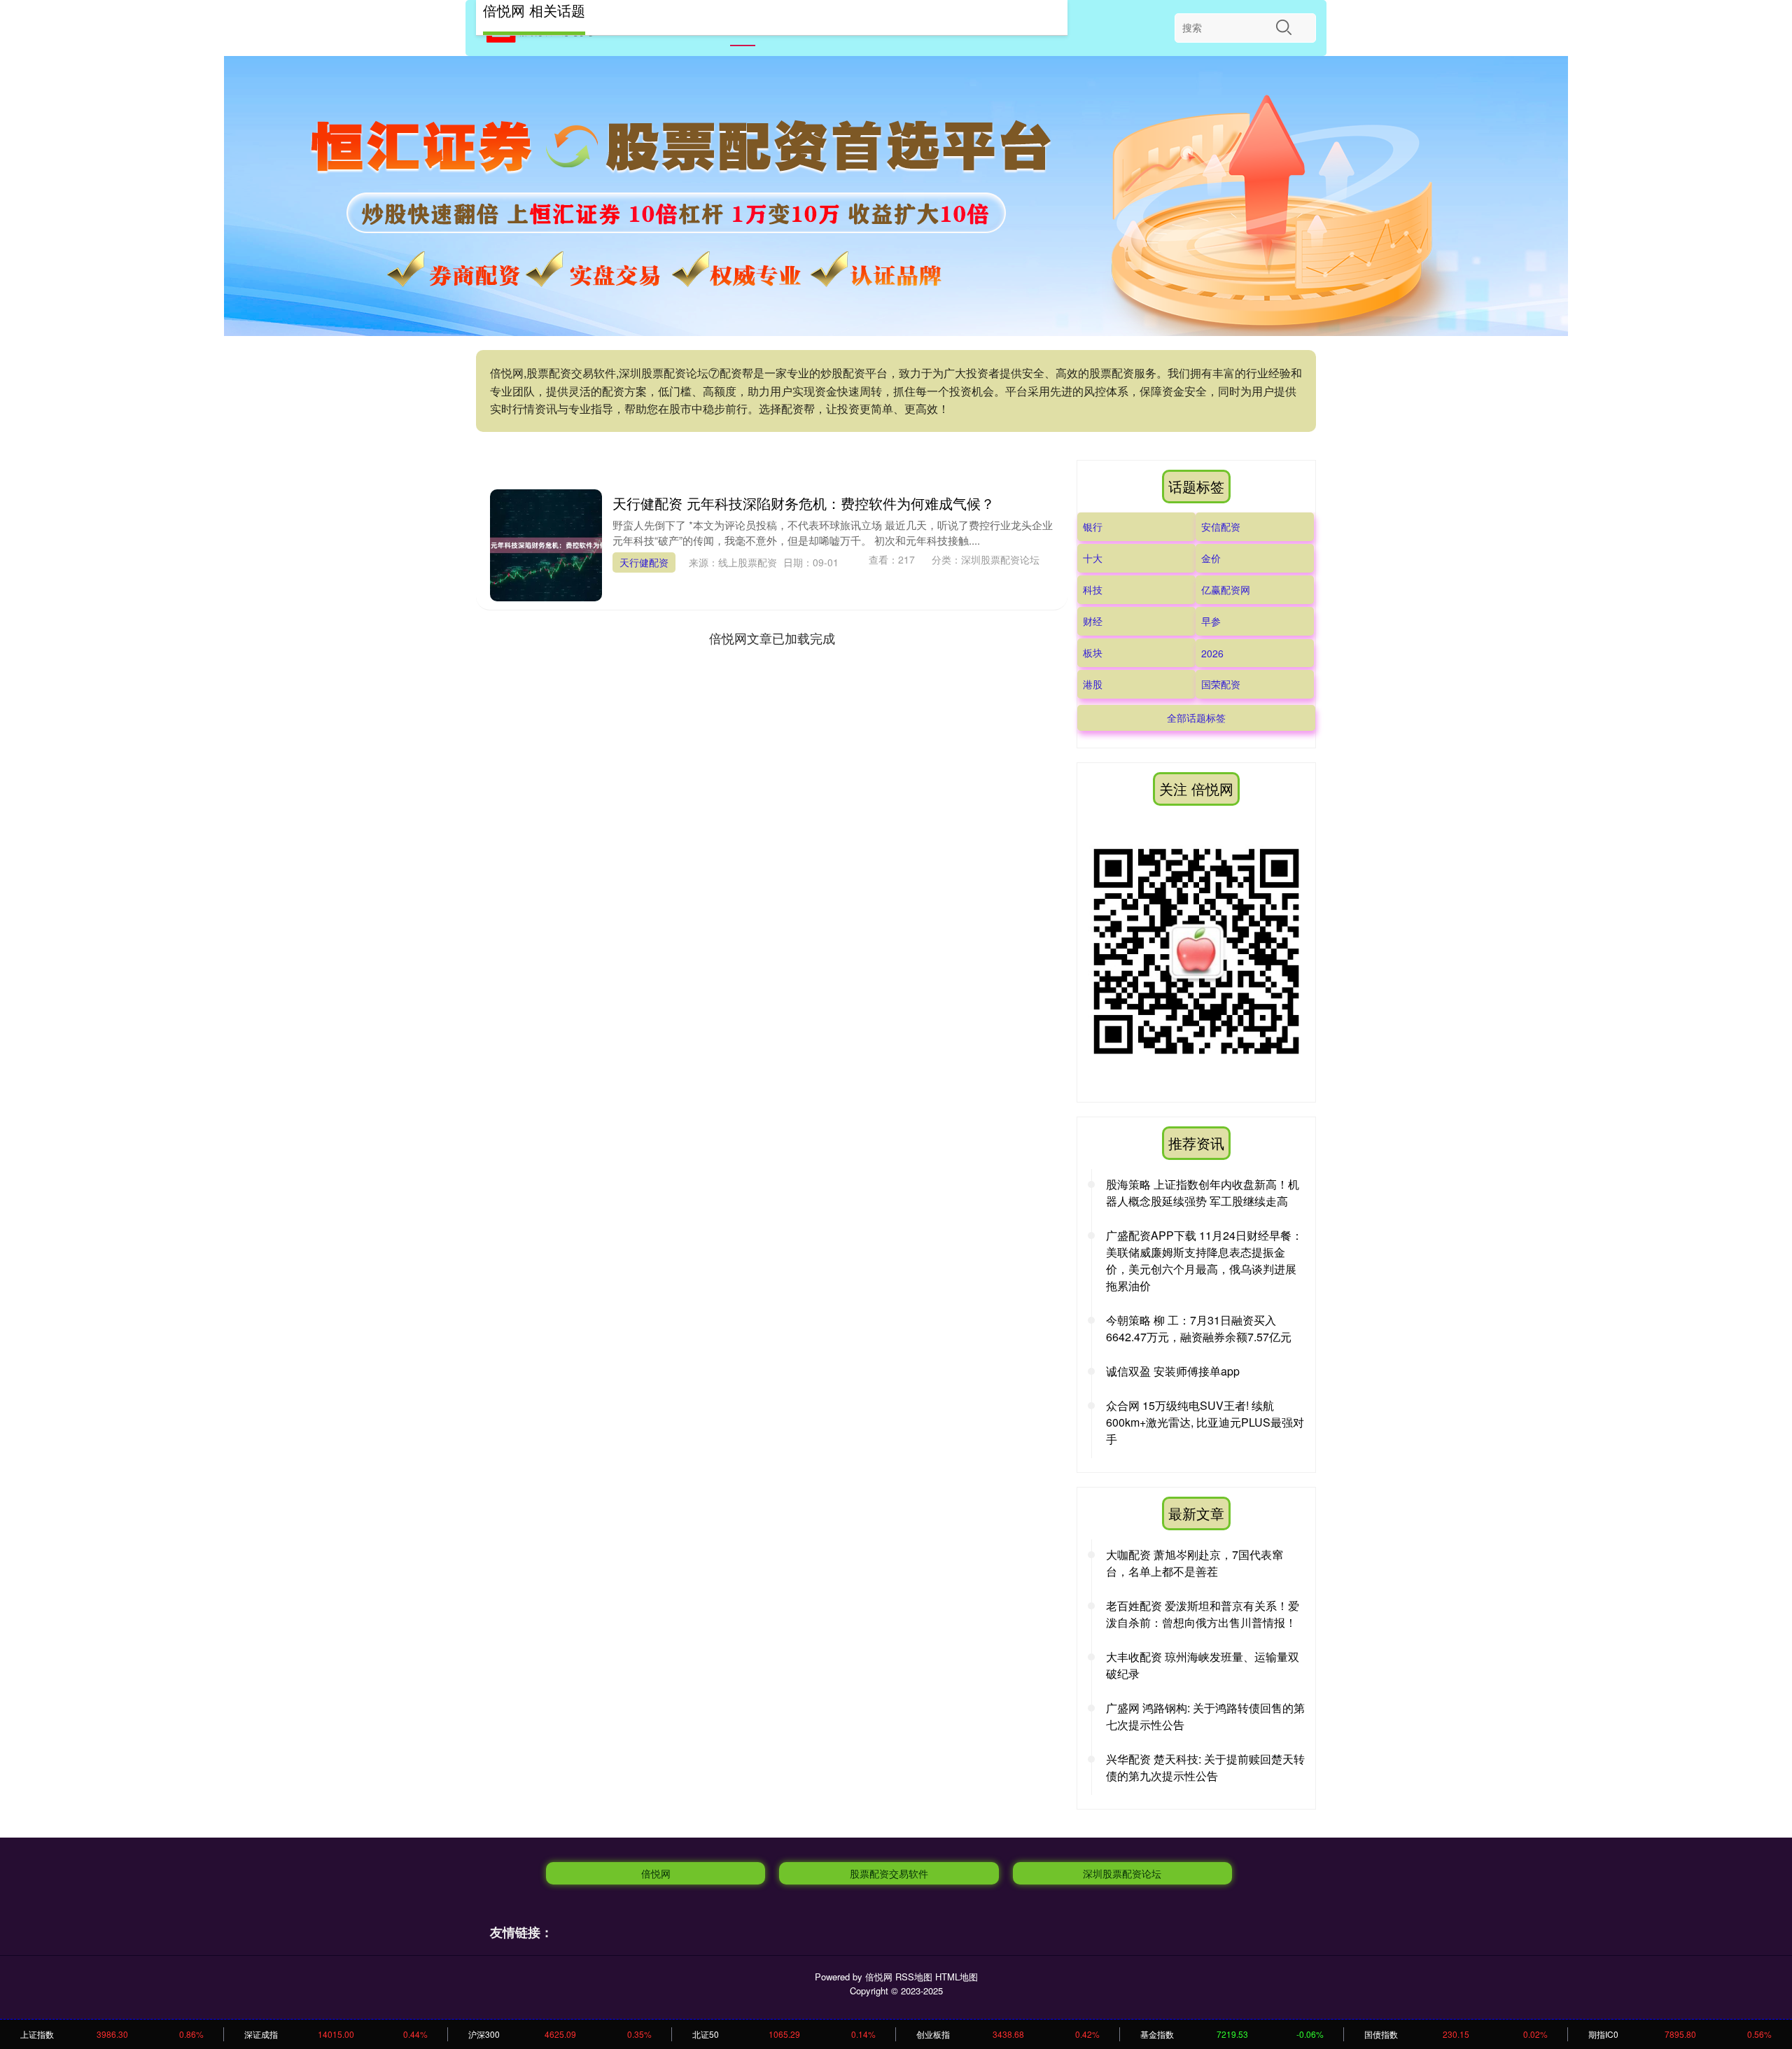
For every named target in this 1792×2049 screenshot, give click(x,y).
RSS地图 (914, 1977)
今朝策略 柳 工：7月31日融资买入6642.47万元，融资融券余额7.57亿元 (1199, 1328)
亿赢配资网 (1226, 589)
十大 (1093, 558)
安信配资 (1221, 526)
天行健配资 (644, 562)
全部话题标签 (1196, 718)
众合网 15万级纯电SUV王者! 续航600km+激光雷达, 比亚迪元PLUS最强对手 (1205, 1422)
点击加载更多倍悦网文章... (772, 638)
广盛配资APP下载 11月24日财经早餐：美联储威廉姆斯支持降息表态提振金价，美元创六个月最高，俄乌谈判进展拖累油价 (1204, 1260)
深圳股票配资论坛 (1122, 1873)
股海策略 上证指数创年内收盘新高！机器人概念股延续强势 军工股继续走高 (1203, 1193)
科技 (1093, 589)
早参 (1211, 621)
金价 (1211, 558)
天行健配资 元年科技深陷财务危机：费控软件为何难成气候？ (804, 503)
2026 (1212, 653)
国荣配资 (1221, 684)
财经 (1093, 621)
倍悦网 (656, 1873)
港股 (1093, 684)
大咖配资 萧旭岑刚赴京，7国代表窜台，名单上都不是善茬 (1195, 1563)
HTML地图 (957, 1977)
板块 (1093, 652)
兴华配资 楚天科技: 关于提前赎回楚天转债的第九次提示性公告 (1205, 1767)
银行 (1093, 526)
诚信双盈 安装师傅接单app (1173, 1371)
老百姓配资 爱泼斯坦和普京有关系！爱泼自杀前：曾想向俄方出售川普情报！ (1203, 1614)
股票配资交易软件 (889, 1873)
